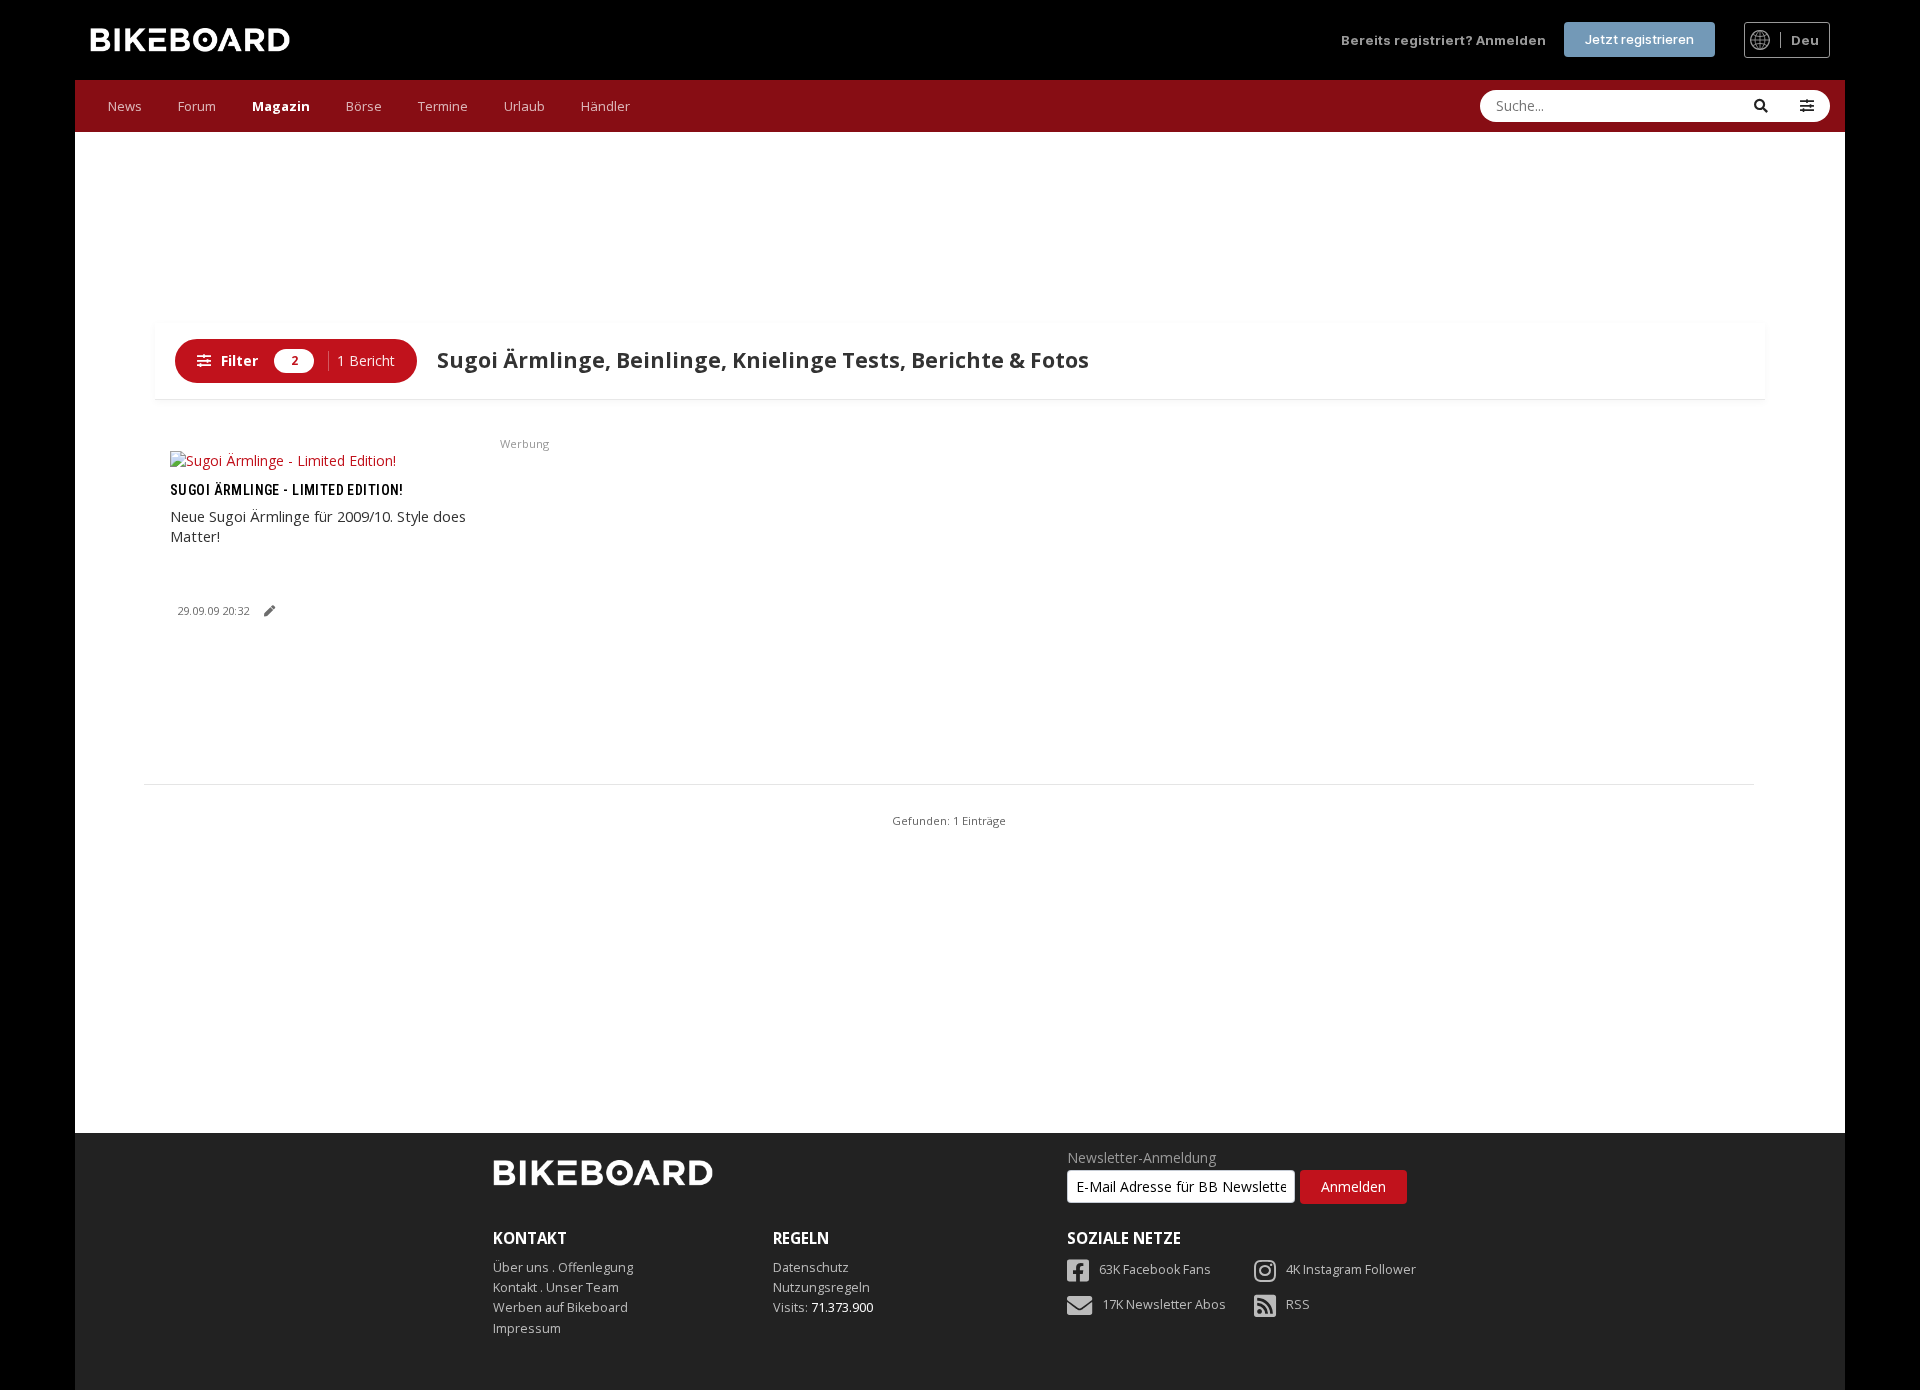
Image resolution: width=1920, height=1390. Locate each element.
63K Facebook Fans (1155, 1269)
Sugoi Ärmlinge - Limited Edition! (287, 490)
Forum (197, 106)
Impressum (527, 1328)
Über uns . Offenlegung (563, 1267)
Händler (605, 106)
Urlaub (524, 106)
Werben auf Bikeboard (560, 1307)
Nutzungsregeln (821, 1287)
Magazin (281, 106)
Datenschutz (811, 1267)
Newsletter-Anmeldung (1141, 1158)
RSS (1298, 1304)
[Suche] (1761, 106)
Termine (443, 106)
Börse (364, 106)
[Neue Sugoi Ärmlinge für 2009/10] (283, 459)
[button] (1807, 106)
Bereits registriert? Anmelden (1443, 40)
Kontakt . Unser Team (556, 1287)
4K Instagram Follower (1351, 1269)
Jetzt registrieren (1639, 39)
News (125, 106)
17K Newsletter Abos (1164, 1304)
